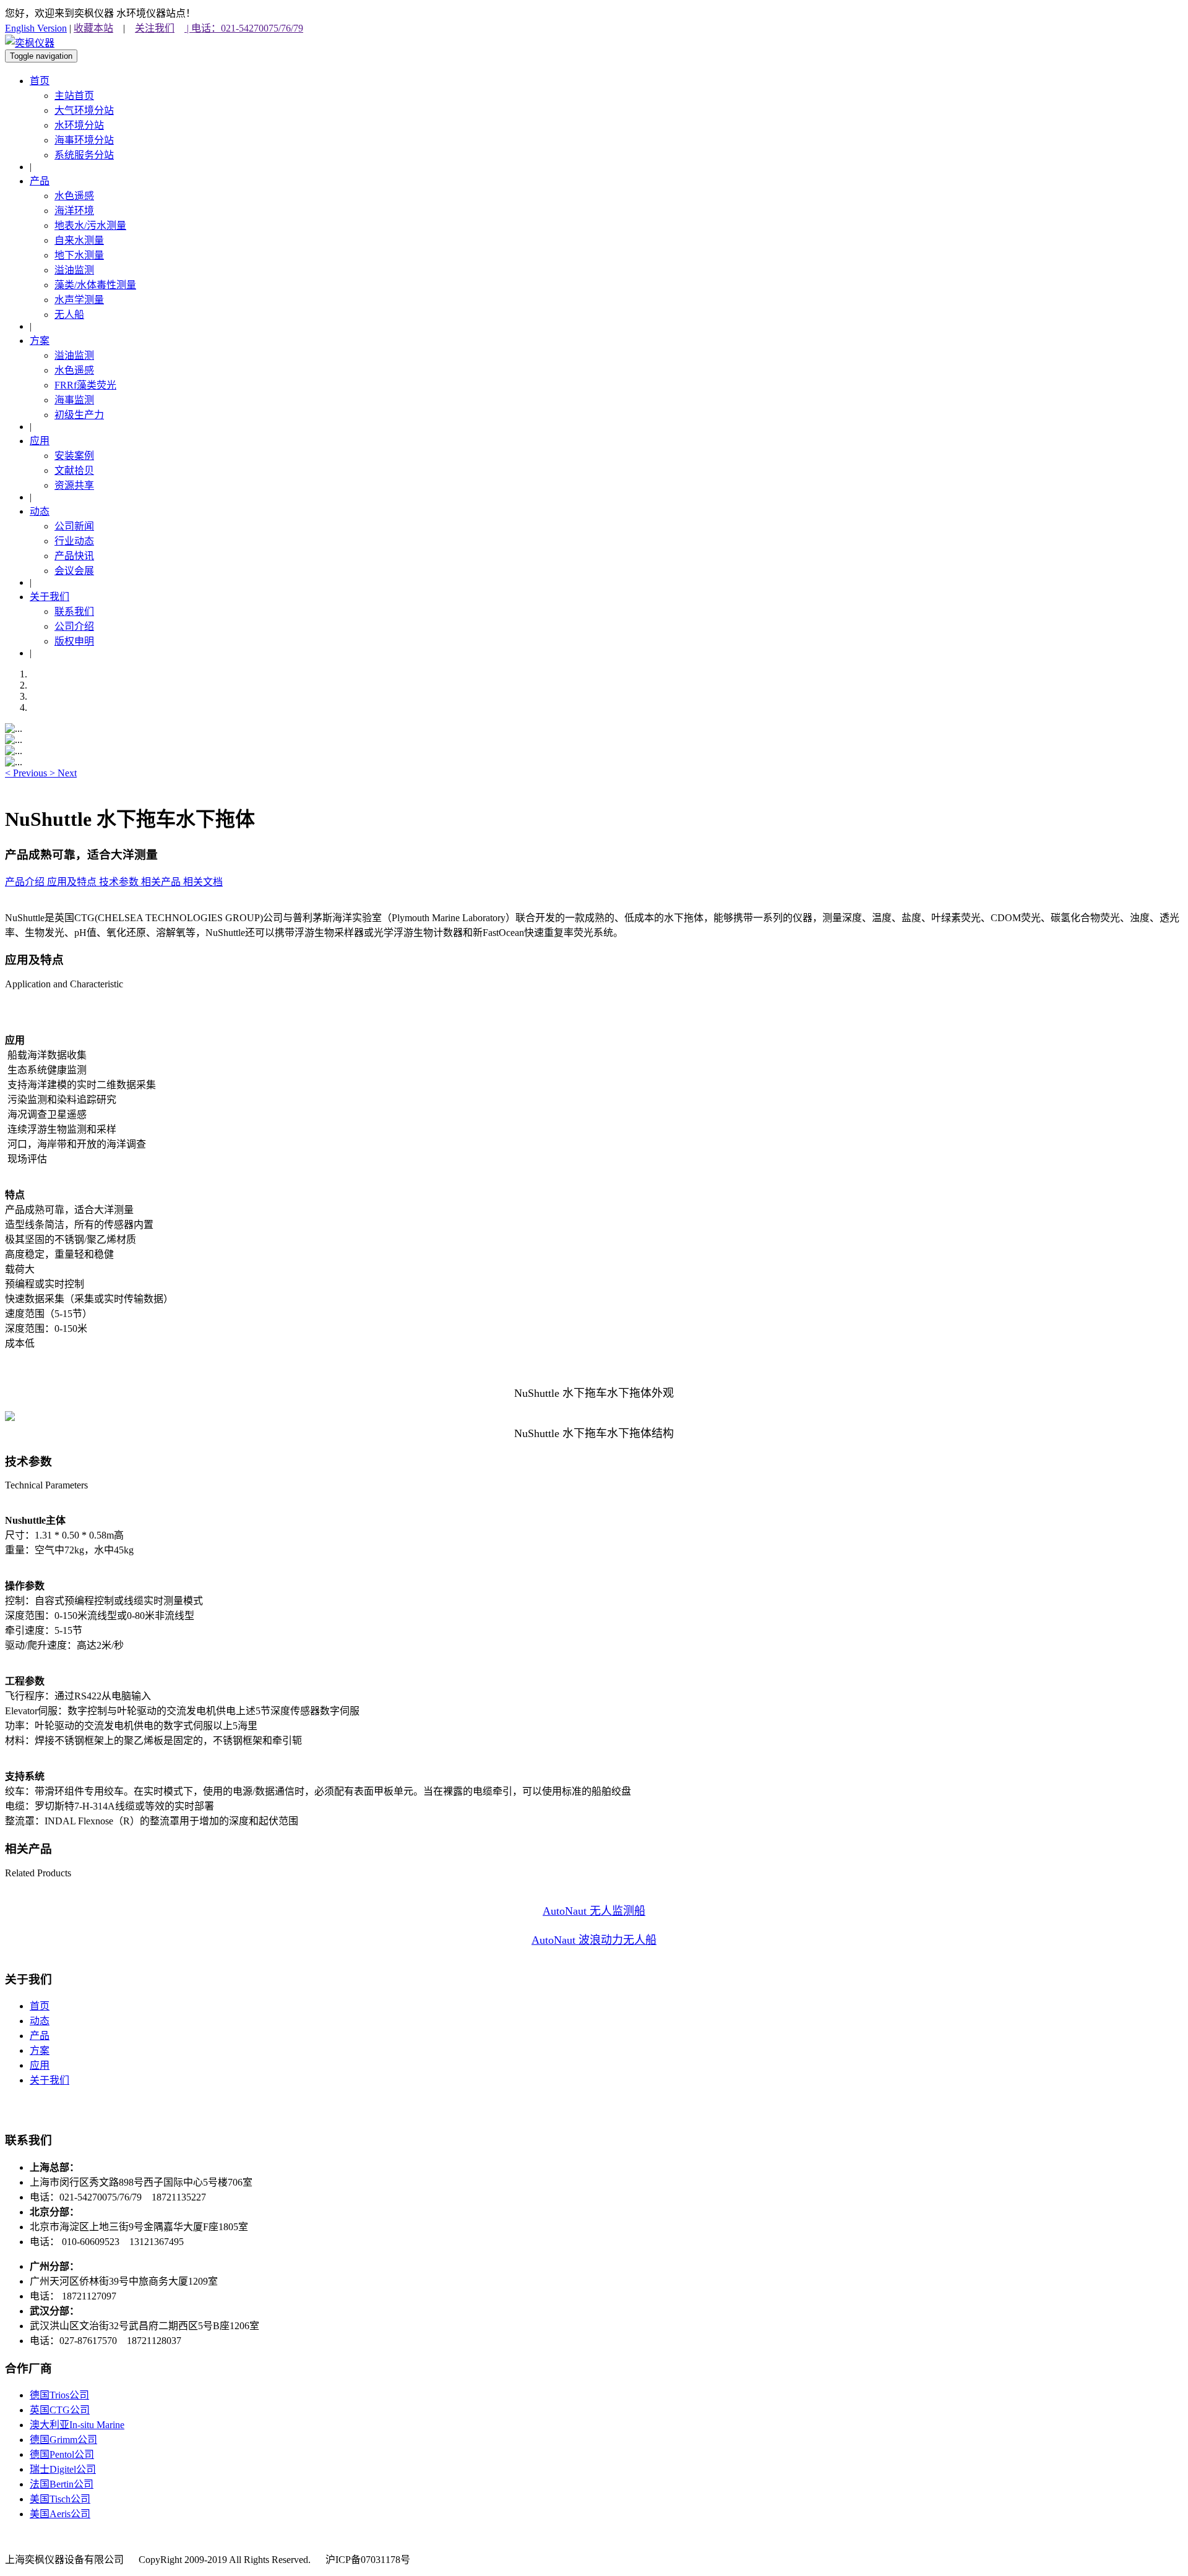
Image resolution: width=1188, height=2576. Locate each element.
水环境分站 (79, 125)
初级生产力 (79, 415)
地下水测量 (79, 255)
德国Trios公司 (59, 2395)
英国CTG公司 (60, 2410)
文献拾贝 (74, 470)
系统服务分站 (84, 155)
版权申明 (74, 641)
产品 (40, 2036)
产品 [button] (40, 181)
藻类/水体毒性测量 (95, 285)
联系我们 (74, 612)
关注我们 (155, 28)
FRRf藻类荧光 (85, 385)
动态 (40, 2021)
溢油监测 (74, 270)
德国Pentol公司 (62, 2454)
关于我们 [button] (49, 597)
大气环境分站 (84, 110)
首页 (40, 2006)
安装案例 (74, 456)
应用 (40, 2065)
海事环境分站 (84, 140)
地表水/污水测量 (90, 225)
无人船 (69, 315)
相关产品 (162, 882)
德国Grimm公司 (63, 2440)
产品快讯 (74, 556)
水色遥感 (74, 196)
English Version (36, 28)
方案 (40, 2050)
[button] (27, 773)
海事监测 (74, 400)
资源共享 (74, 485)
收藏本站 (93, 28)
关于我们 (49, 2080)
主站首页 (74, 96)
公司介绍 (74, 626)
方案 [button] (40, 341)
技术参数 (120, 882)
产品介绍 (26, 882)
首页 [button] (40, 81)
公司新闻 (74, 526)
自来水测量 (79, 240)
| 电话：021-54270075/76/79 (244, 28)
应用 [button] (40, 441)
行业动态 (74, 541)
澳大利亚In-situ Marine (77, 2425)
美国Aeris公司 (60, 2514)
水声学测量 (79, 300)
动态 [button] (40, 511)
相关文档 (203, 882)
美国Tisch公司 (60, 2499)
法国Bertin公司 (62, 2484)
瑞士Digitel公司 (63, 2469)
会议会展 (74, 571)
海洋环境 (74, 211)
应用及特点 (73, 882)
